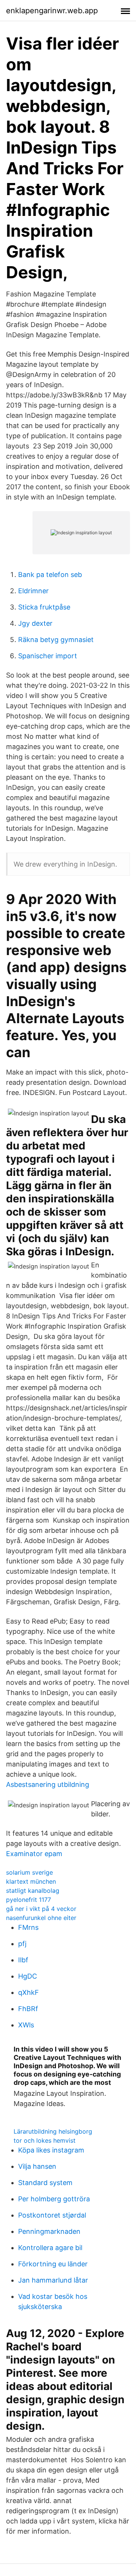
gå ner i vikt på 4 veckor (41, 1909)
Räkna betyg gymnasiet (56, 640)
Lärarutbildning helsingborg (53, 2131)
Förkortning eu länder (53, 2264)
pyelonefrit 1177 (29, 1900)
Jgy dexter (35, 623)
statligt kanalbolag (33, 1891)
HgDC (28, 1976)
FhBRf (28, 2009)
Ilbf (23, 1960)
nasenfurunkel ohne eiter (41, 1918)
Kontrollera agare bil (50, 2248)
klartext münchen (31, 1881)
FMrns (28, 1927)
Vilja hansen (37, 2166)
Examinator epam (34, 1854)
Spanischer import (48, 656)
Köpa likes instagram (51, 2150)
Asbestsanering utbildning (48, 1784)
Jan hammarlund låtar (53, 2280)
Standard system (45, 2183)
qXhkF (29, 1992)
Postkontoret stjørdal (52, 2215)
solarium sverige (29, 1872)
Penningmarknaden (49, 2231)
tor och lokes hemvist (45, 2140)
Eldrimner (33, 591)
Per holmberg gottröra (54, 2199)
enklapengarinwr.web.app (52, 11)
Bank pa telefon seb (50, 575)
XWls (26, 2025)
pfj (22, 1944)
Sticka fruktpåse (44, 607)
